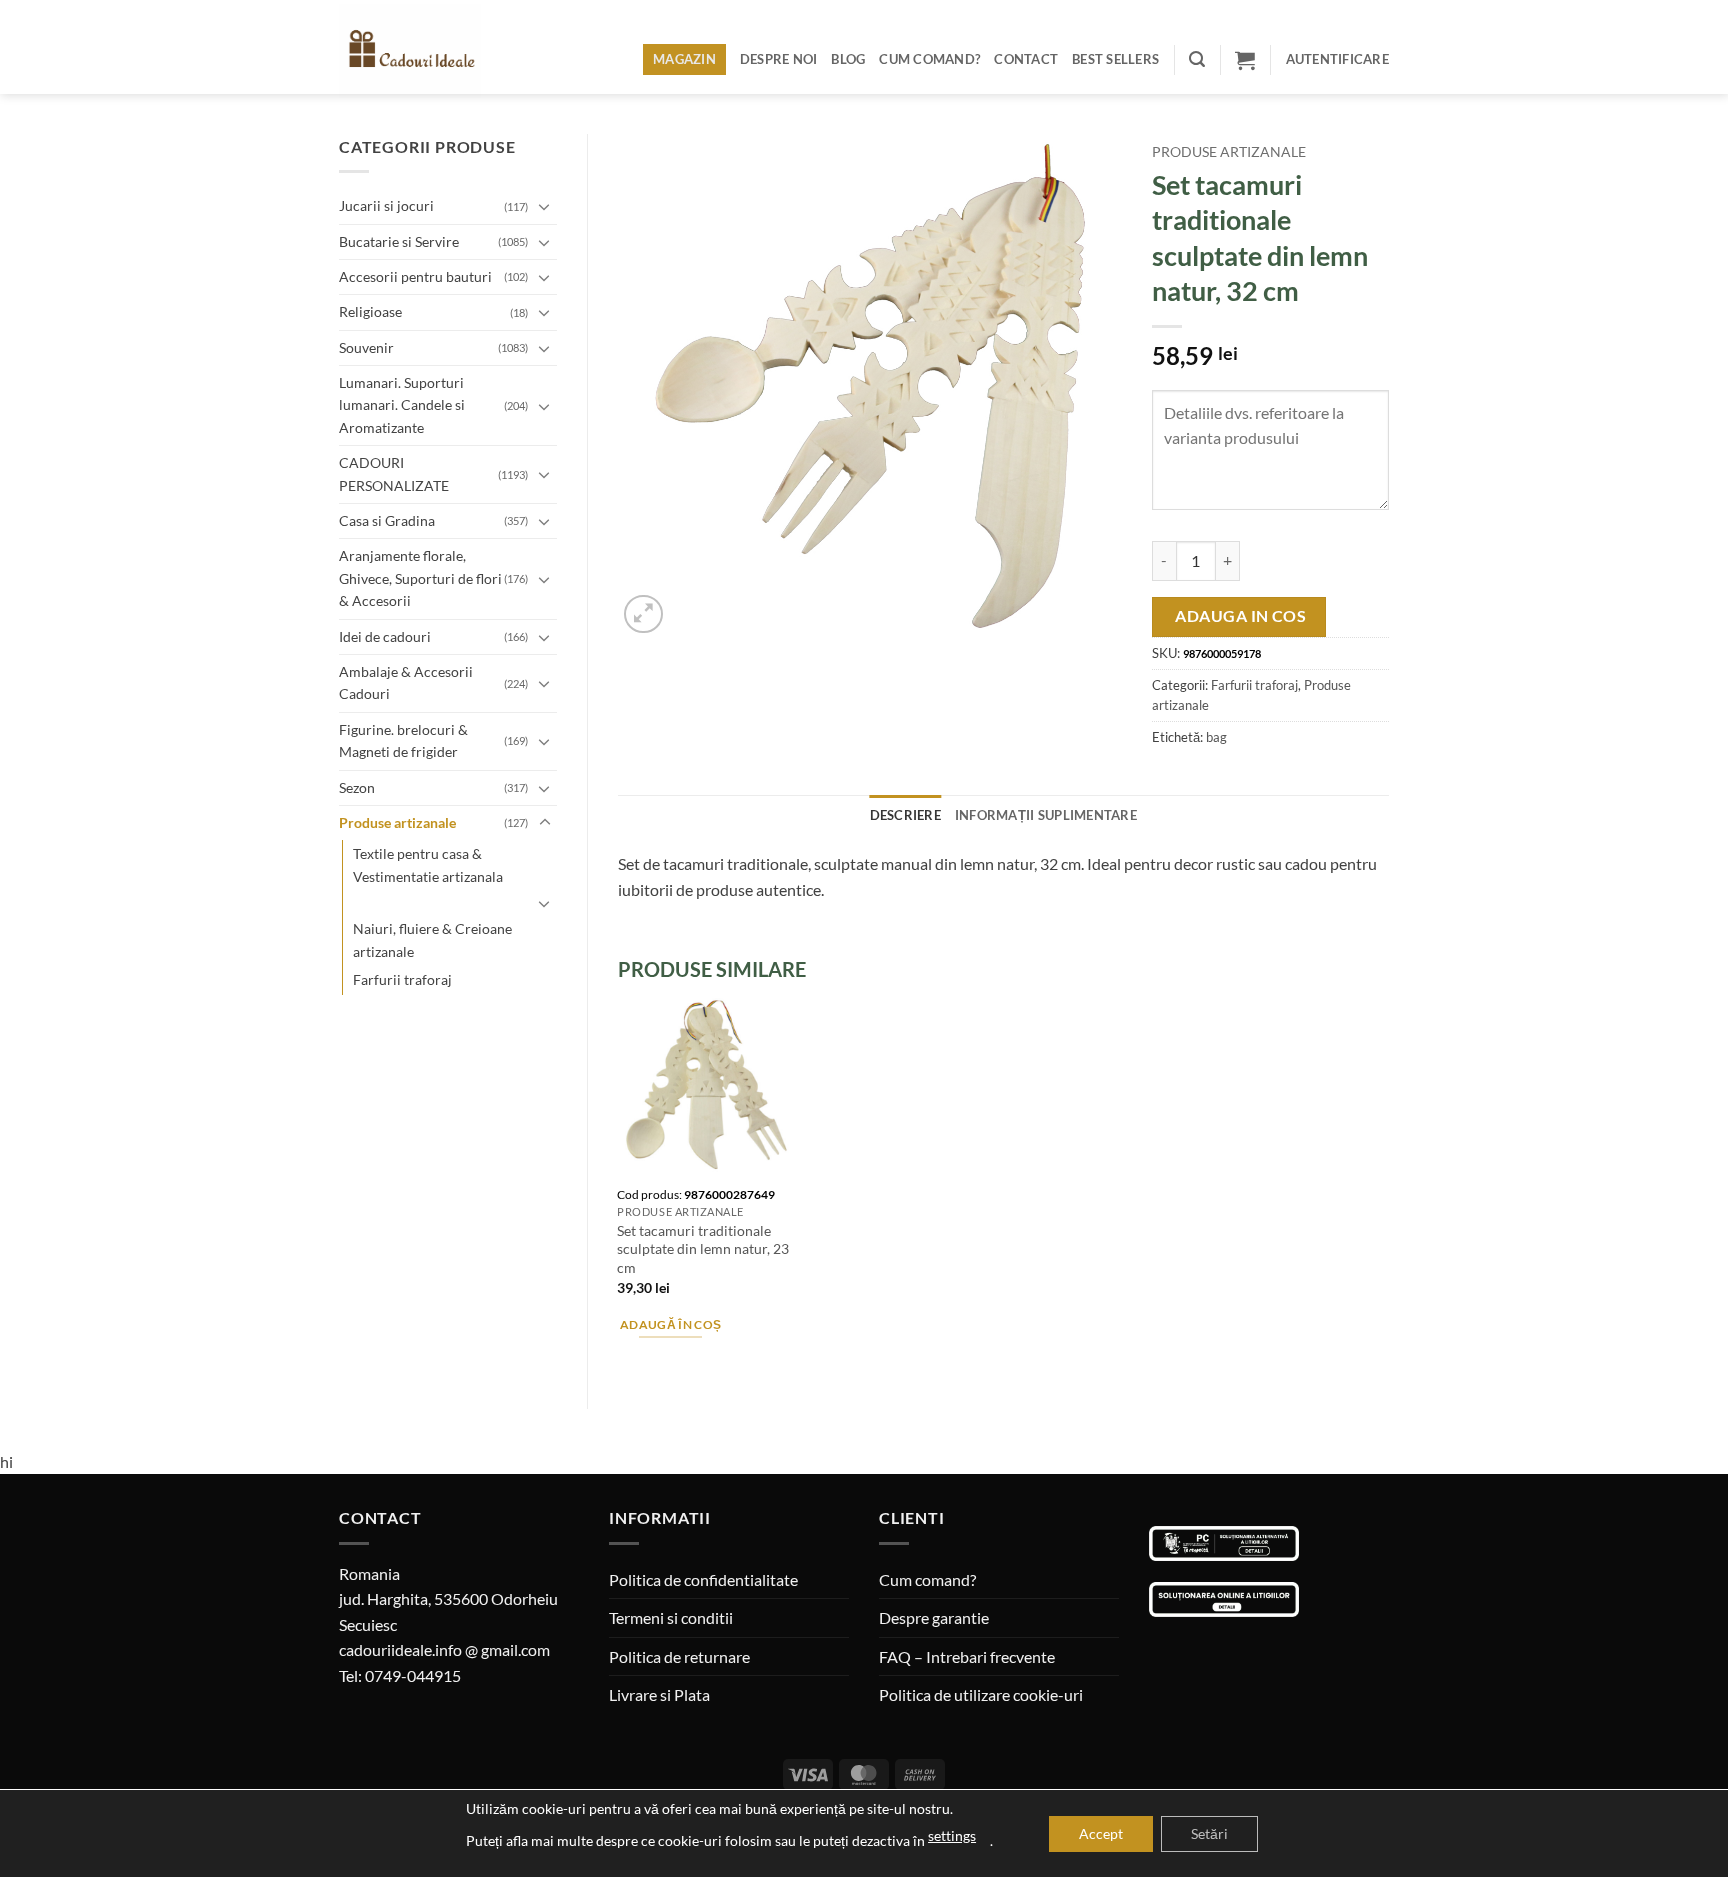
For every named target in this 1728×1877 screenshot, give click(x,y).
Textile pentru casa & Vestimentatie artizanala (428, 864)
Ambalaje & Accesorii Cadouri (406, 682)
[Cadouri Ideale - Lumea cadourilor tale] (422, 51)
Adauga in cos (1240, 616)
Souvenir (366, 347)
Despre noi (779, 59)
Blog (848, 59)
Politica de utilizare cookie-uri (981, 1694)
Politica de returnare (679, 1656)
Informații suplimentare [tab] (1046, 815)
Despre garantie (934, 1617)
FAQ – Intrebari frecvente (967, 1656)
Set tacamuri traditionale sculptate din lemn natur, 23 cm (703, 1249)
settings (952, 1835)
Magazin (684, 59)
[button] (1197, 59)
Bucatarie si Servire (399, 241)
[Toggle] (545, 206)
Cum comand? (929, 59)
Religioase (370, 311)
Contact (1026, 59)
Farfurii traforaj (402, 979)
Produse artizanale (397, 822)
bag (1216, 737)
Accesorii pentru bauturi (415, 276)
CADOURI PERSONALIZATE (394, 473)
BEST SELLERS (1115, 59)
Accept (1101, 1833)
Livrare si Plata (659, 1694)
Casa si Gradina (387, 520)
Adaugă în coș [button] (671, 1324)
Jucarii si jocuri (386, 205)
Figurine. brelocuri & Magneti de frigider (403, 740)
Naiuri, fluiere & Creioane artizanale (432, 939)
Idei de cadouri (385, 636)
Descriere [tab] (905, 815)
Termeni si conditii (671, 1617)
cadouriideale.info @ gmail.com (444, 1649)
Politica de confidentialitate (703, 1579)
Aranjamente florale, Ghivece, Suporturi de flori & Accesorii (420, 578)
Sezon (357, 787)
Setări (1209, 1833)
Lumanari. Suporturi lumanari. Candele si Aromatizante (402, 405)
